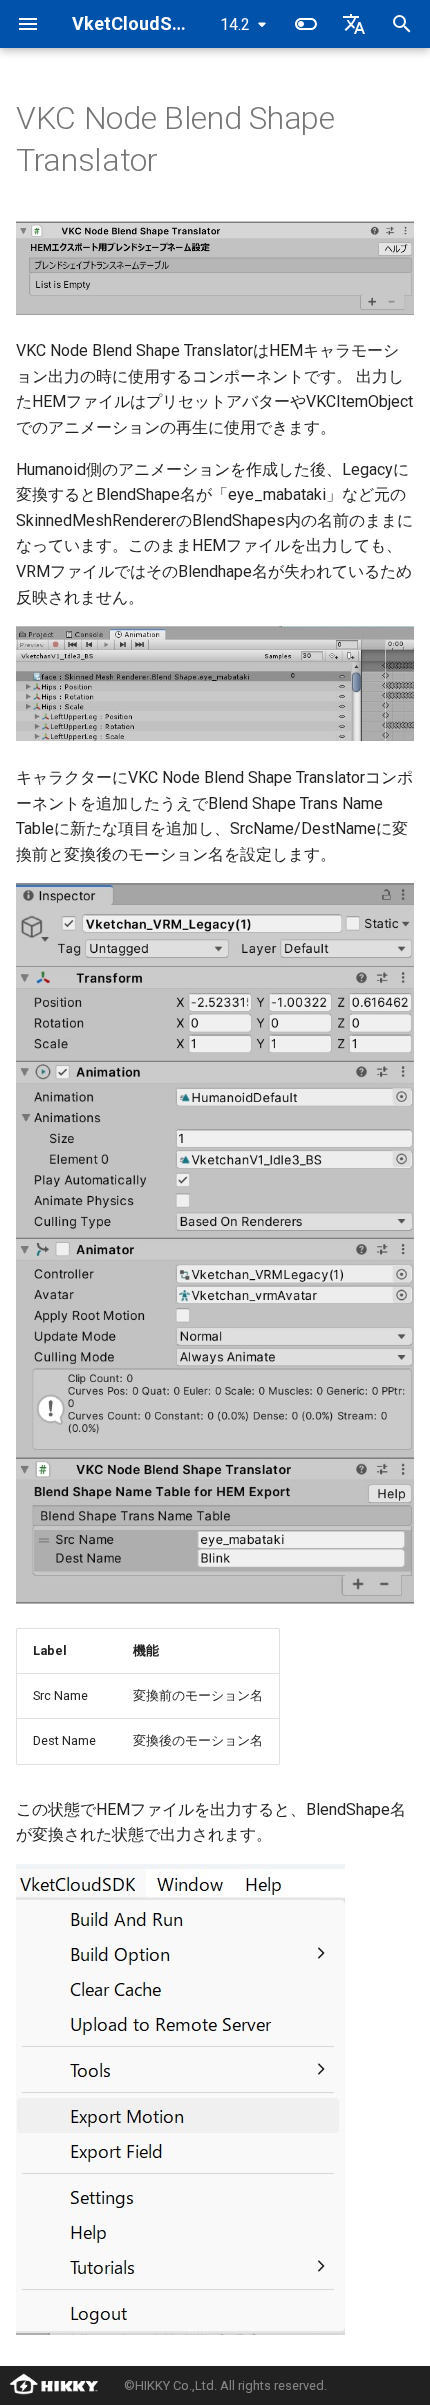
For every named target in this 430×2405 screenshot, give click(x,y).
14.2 (235, 24)
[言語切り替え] (354, 24)
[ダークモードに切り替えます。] (306, 24)
